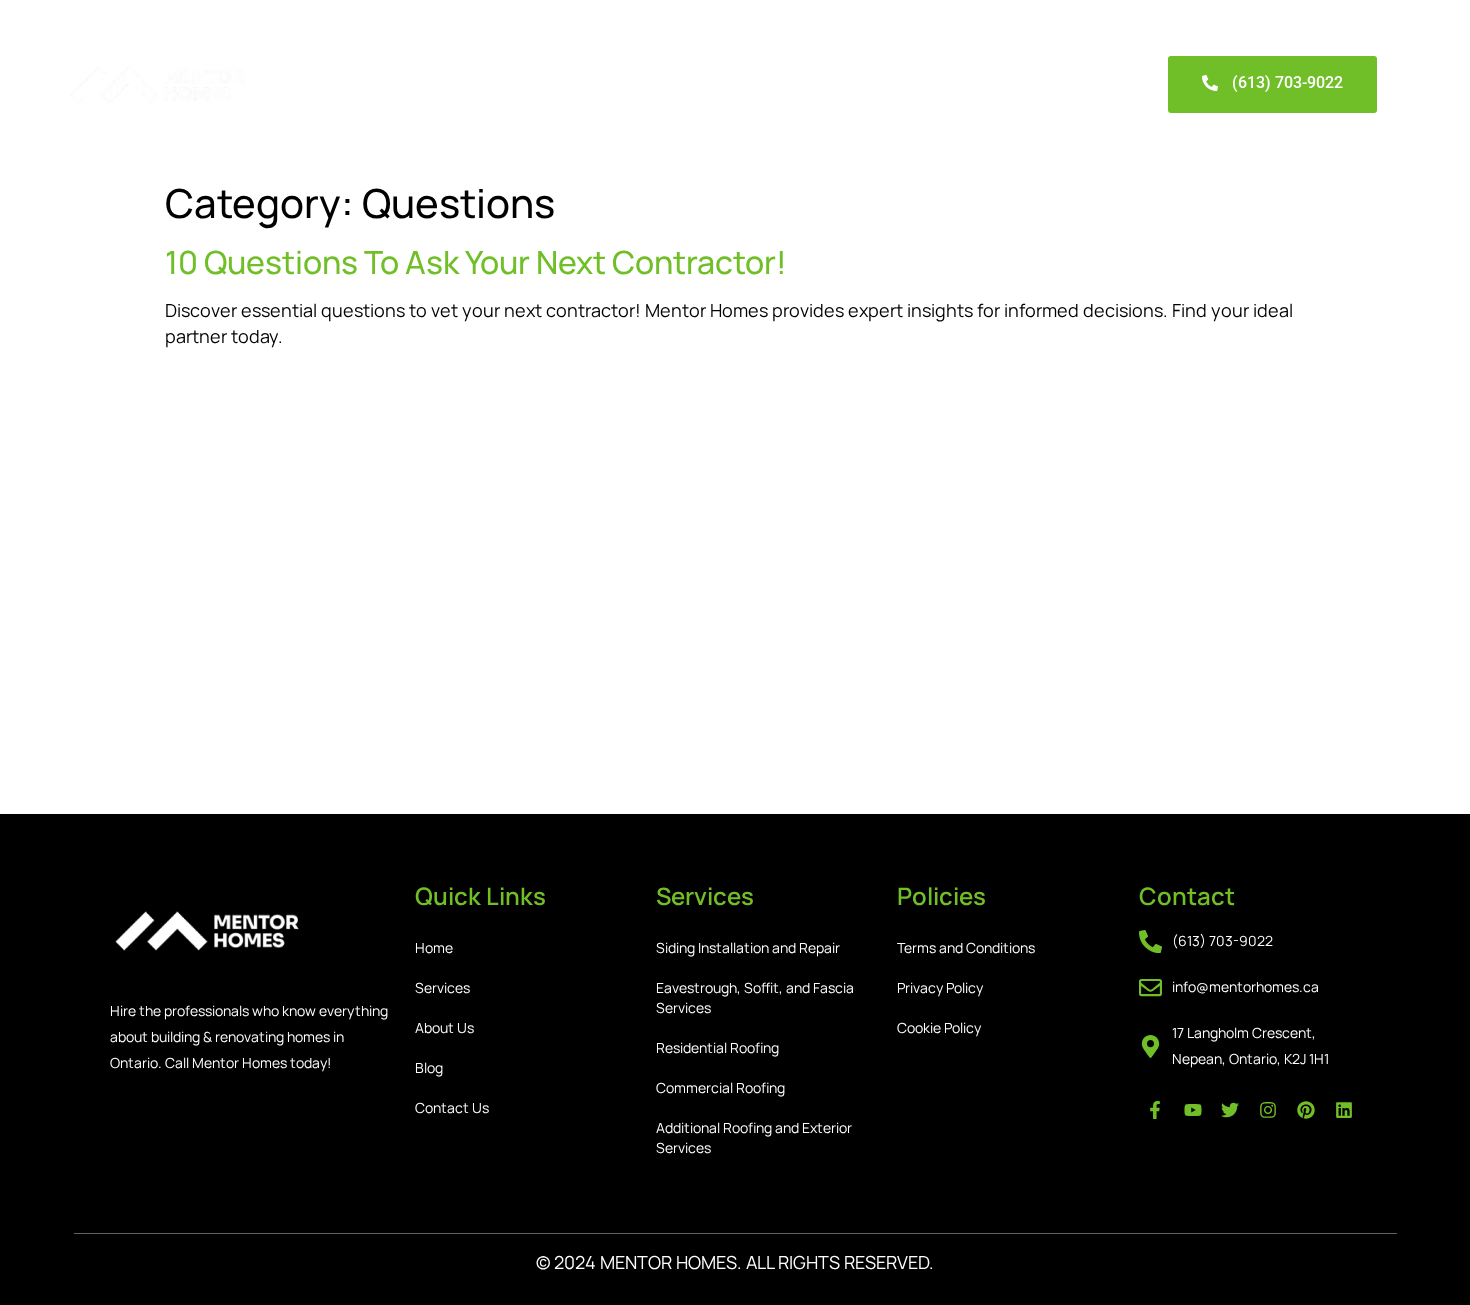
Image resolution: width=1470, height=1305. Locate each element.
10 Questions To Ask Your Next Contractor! (476, 262)
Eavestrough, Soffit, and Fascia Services (755, 997)
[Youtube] (1193, 1110)
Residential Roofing (717, 1047)
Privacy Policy (940, 987)
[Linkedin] (1344, 1110)
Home (330, 85)
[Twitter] (1230, 1110)
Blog (617, 85)
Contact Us (714, 85)
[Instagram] (1268, 1110)
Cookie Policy (939, 1027)
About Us (528, 85)
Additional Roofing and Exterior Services (754, 1137)
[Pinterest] (1306, 1110)
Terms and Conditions (966, 947)
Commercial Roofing (720, 1087)
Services (423, 85)
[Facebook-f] (1155, 1110)
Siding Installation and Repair (748, 947)
